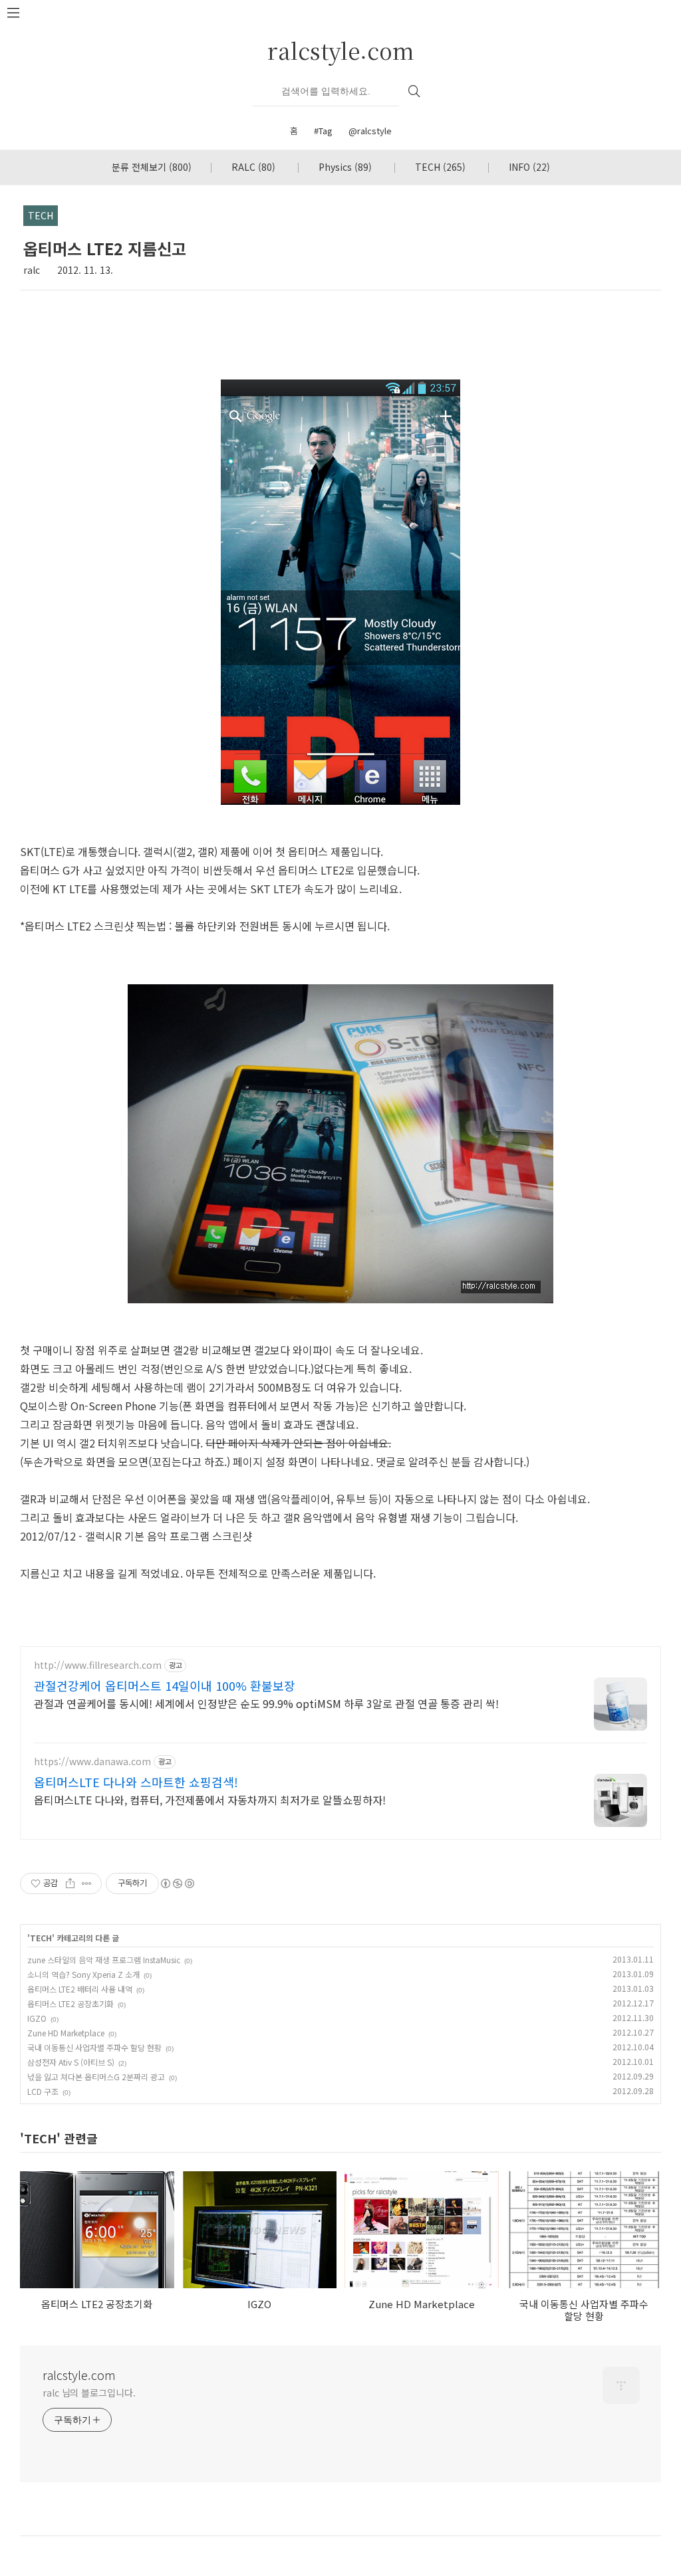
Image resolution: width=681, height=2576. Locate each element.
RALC (253, 167)
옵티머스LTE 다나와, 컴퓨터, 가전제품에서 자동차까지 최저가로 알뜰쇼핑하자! (210, 1799)
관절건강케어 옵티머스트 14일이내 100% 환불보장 (165, 1685)
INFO (529, 167)
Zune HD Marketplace (66, 2033)
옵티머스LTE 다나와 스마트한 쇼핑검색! (136, 1782)
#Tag (323, 131)
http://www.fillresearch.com (98, 1665)
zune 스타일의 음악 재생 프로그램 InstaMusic (104, 1960)
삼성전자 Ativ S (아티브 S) (71, 2062)
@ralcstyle (370, 131)
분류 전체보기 (152, 167)
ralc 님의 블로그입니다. (89, 2393)
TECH (440, 167)
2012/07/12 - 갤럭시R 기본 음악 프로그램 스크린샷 (136, 1536)
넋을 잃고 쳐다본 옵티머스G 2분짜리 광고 (96, 2077)
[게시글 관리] (87, 1883)
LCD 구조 (43, 2091)
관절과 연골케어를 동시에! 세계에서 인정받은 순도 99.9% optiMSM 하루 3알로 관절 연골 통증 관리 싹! (266, 1703)
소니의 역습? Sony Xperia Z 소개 (83, 1974)
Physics (345, 167)
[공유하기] (70, 1883)
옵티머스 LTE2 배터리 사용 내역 (80, 1989)
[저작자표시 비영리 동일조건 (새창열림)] (177, 1883)
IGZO (37, 2018)
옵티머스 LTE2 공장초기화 (70, 2003)
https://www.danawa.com (92, 1762)
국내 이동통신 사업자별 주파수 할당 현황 (94, 2047)
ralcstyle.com (341, 50)
